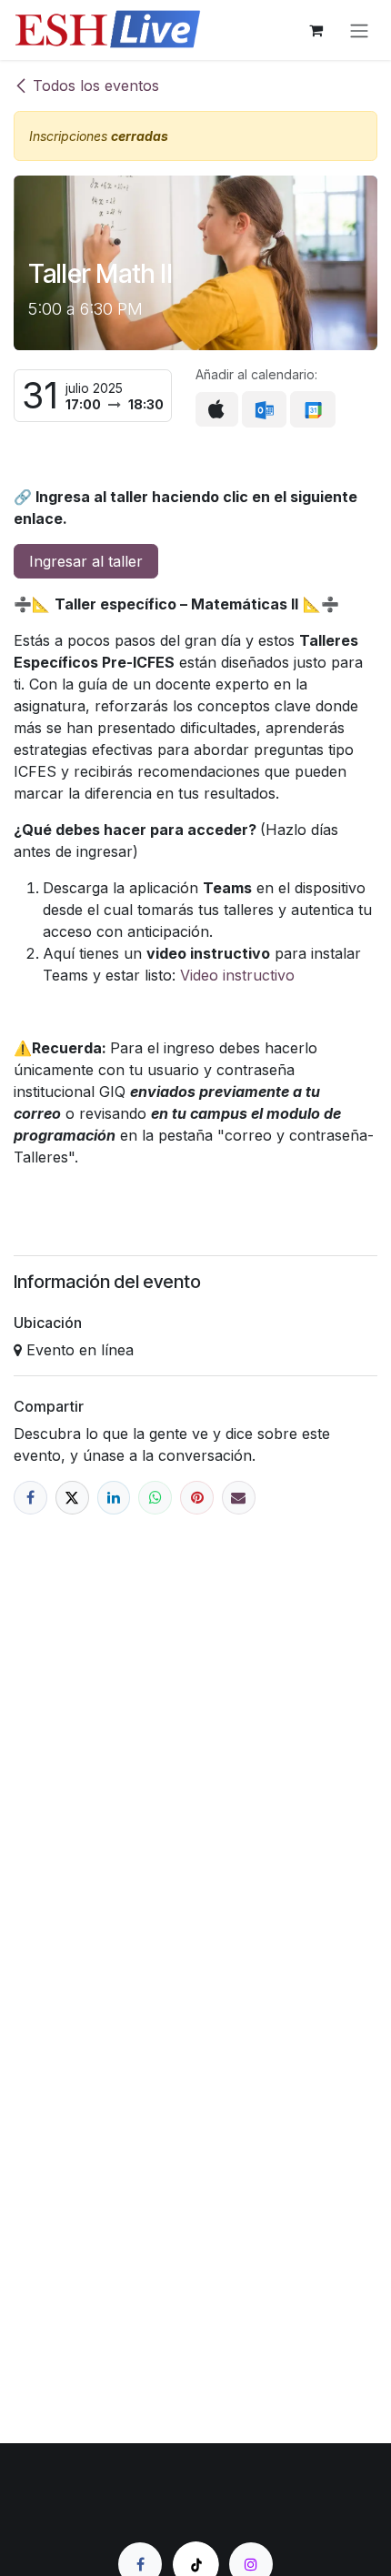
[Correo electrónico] (239, 1498)
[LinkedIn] (114, 1498)
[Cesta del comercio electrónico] (316, 30)
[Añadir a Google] (312, 409)
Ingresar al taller (86, 561)
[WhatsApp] (155, 1498)
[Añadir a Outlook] (264, 409)
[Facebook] (30, 1498)
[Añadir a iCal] (217, 409)
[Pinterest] (197, 1498)
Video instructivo (237, 975)
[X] (72, 1498)
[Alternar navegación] (359, 30)
